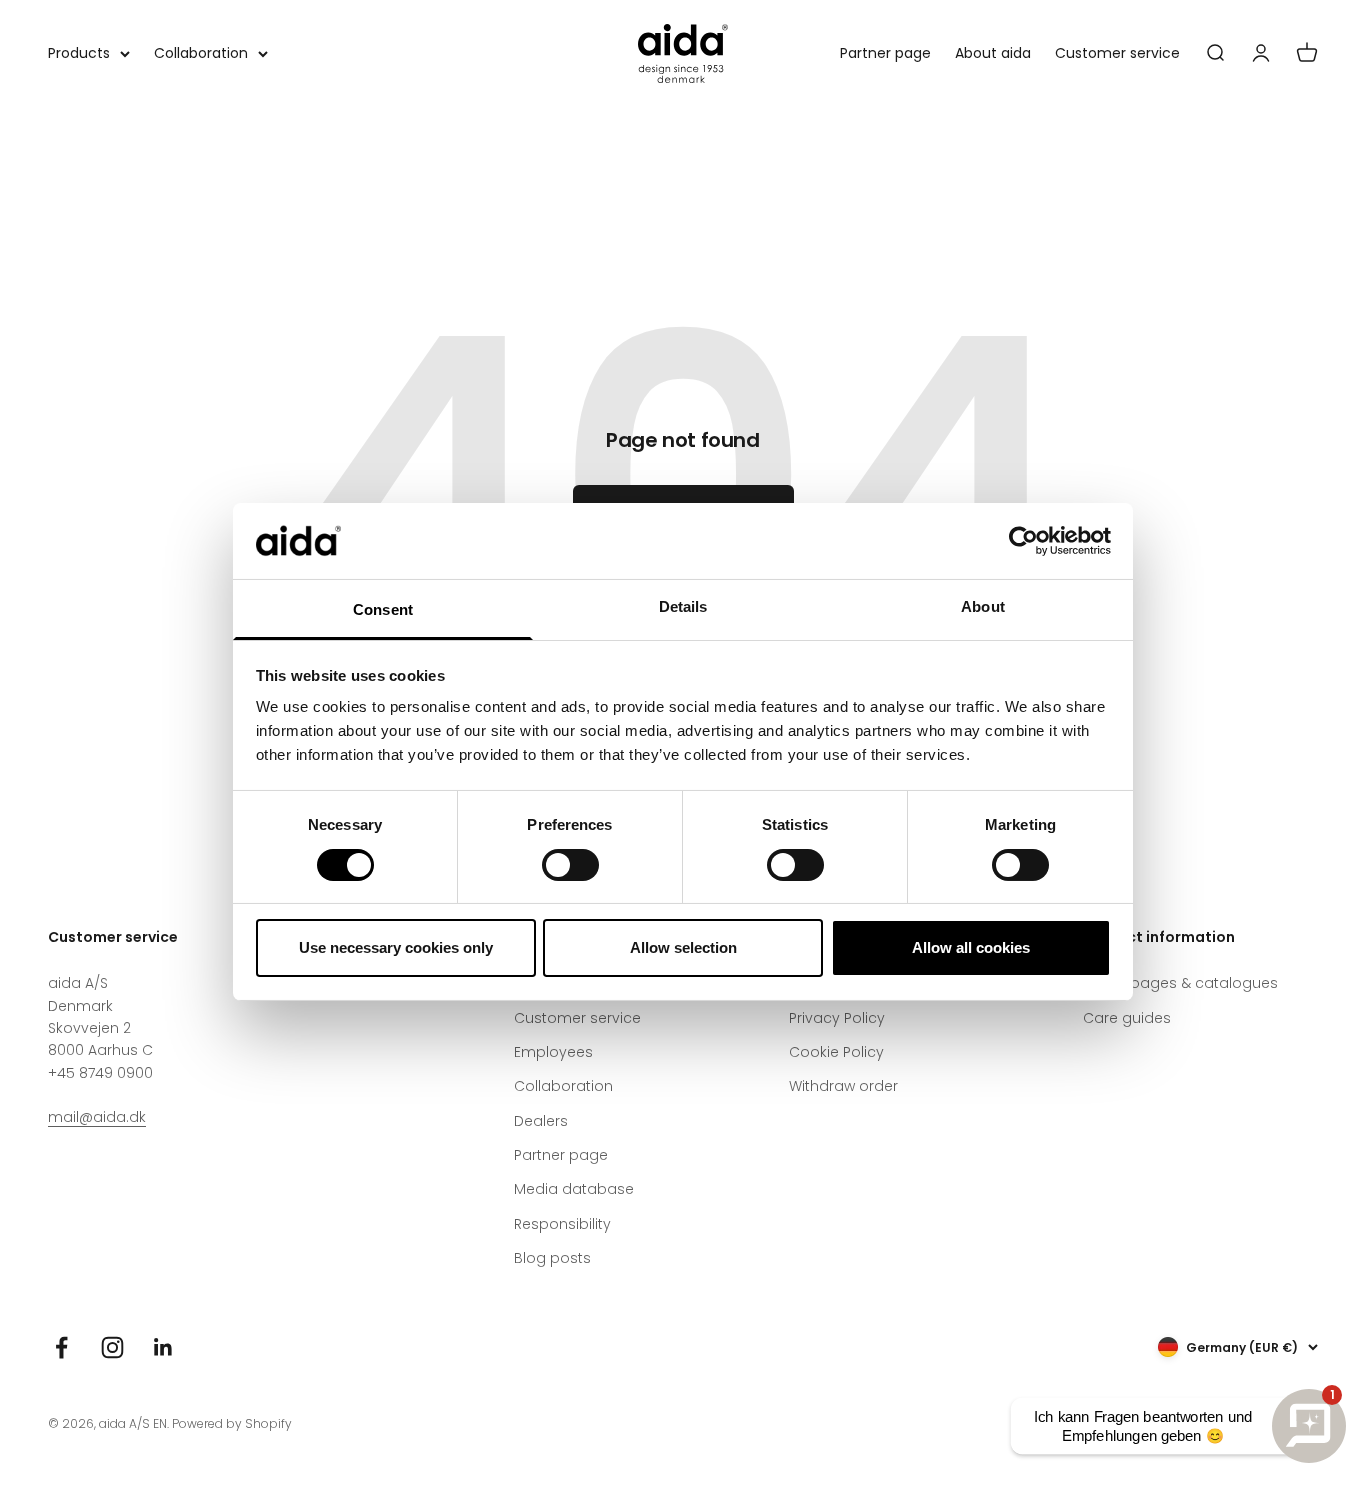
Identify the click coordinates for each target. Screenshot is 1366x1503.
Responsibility (562, 1224)
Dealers (541, 1121)
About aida (993, 53)
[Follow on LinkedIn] (163, 1347)
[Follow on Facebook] (61, 1347)
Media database (574, 1189)
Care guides (1127, 1018)
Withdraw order (843, 1086)
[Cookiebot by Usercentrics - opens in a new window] (1023, 541)
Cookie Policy (836, 1052)
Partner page (885, 53)
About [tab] (983, 606)
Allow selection (683, 947)
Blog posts (552, 1258)
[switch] (570, 865)
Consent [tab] (383, 609)
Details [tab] (683, 606)
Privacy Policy (837, 1018)
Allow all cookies (971, 947)
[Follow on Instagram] (112, 1347)
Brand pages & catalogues (1180, 983)
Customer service (1117, 53)
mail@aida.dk (97, 1117)
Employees (553, 1052)
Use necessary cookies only (396, 947)
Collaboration (201, 53)
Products (79, 53)
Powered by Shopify (232, 1423)
